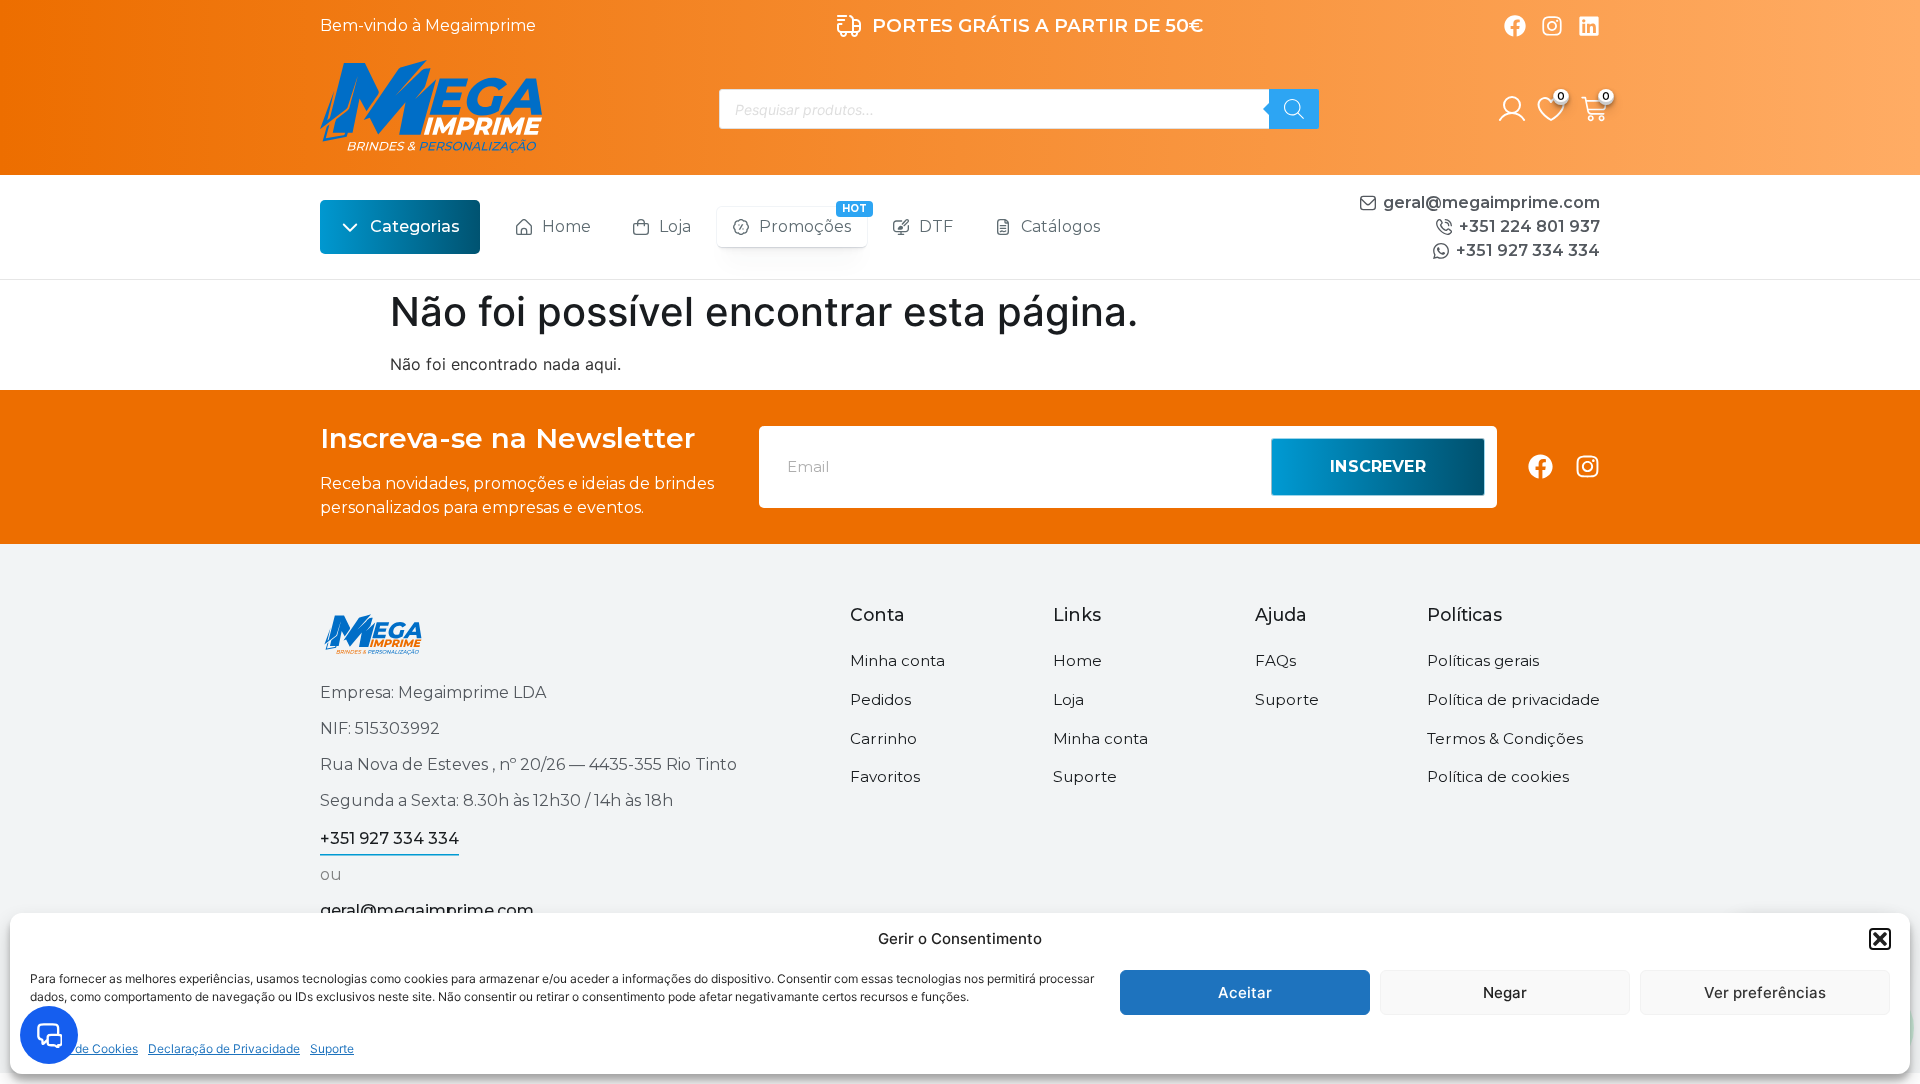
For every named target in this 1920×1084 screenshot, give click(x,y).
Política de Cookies (84, 1048)
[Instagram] (1552, 26)
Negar (1505, 992)
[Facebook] (1515, 26)
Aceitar (1245, 992)
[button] (1880, 939)
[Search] (1294, 109)
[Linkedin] (1589, 26)
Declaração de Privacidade (224, 1048)
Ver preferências (1765, 992)
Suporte (332, 1048)
